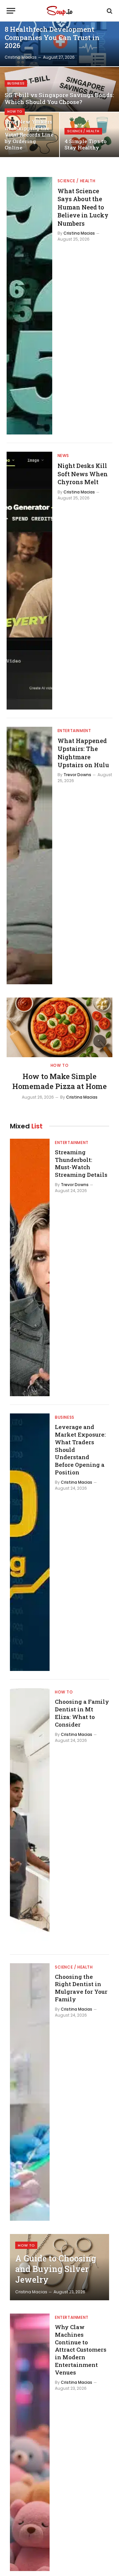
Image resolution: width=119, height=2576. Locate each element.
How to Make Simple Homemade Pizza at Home (59, 1081)
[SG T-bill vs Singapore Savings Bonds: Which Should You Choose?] (59, 89)
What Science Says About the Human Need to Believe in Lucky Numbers (83, 207)
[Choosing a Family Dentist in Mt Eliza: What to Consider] (30, 1817)
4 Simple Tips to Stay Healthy (85, 144)
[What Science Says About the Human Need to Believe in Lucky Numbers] (29, 306)
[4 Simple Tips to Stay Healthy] (89, 135)
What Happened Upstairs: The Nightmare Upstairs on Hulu (83, 753)
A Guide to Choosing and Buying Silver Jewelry (56, 2269)
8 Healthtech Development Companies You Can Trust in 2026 (52, 37)
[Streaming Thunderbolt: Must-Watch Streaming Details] (30, 1267)
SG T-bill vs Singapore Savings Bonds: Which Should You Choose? (59, 99)
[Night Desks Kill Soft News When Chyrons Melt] (29, 580)
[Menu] (11, 11)
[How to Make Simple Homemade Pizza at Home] (59, 1027)
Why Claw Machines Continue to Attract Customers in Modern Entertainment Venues (81, 2350)
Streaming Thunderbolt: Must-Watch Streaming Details (81, 1164)
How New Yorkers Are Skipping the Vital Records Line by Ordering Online (29, 135)
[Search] (109, 11)
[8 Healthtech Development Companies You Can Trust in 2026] (59, 44)
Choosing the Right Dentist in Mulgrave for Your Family (81, 1988)
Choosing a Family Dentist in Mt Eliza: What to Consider (82, 1713)
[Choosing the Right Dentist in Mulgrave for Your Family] (30, 2092)
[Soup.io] (59, 11)
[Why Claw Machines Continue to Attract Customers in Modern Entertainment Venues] (30, 2442)
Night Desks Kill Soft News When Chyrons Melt (83, 474)
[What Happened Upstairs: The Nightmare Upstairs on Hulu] (29, 856)
